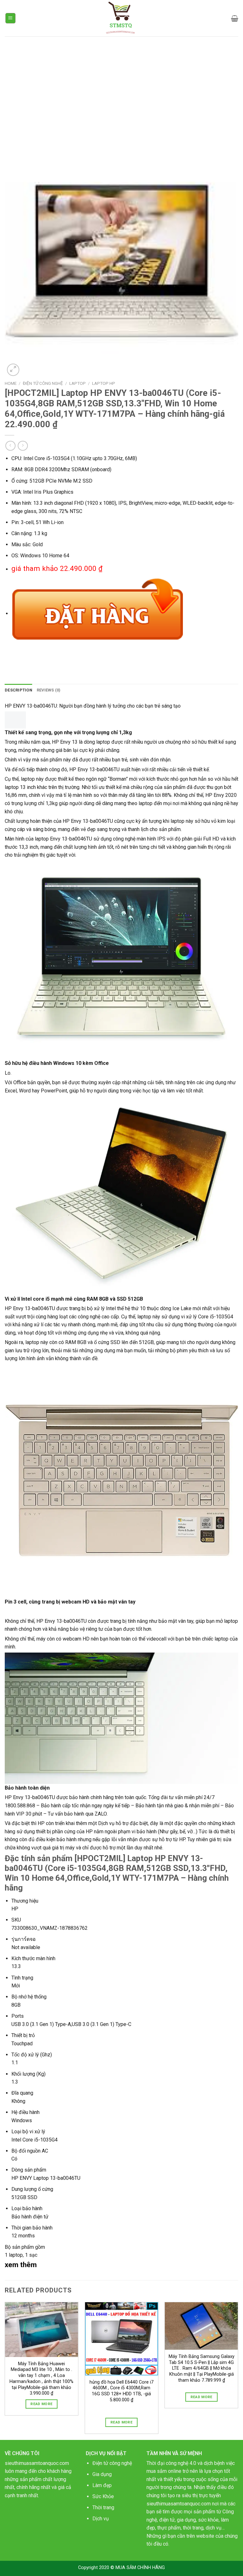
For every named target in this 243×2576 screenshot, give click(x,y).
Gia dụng (102, 2474)
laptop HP (104, 383)
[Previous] (5, 2370)
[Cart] (235, 18)
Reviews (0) (49, 690)
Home (11, 383)
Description (19, 690)
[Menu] (11, 18)
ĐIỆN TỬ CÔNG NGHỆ (43, 383)
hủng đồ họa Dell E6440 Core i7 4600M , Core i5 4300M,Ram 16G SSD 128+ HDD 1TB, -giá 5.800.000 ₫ (121, 2391)
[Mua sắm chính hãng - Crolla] (122, 18)
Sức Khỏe (103, 2496)
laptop (78, 383)
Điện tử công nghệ (112, 2463)
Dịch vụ (101, 2519)
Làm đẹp (102, 2485)
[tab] (19, 690)
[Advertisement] (121, 84)
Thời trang (103, 2507)
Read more (41, 2404)
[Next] (238, 2370)
